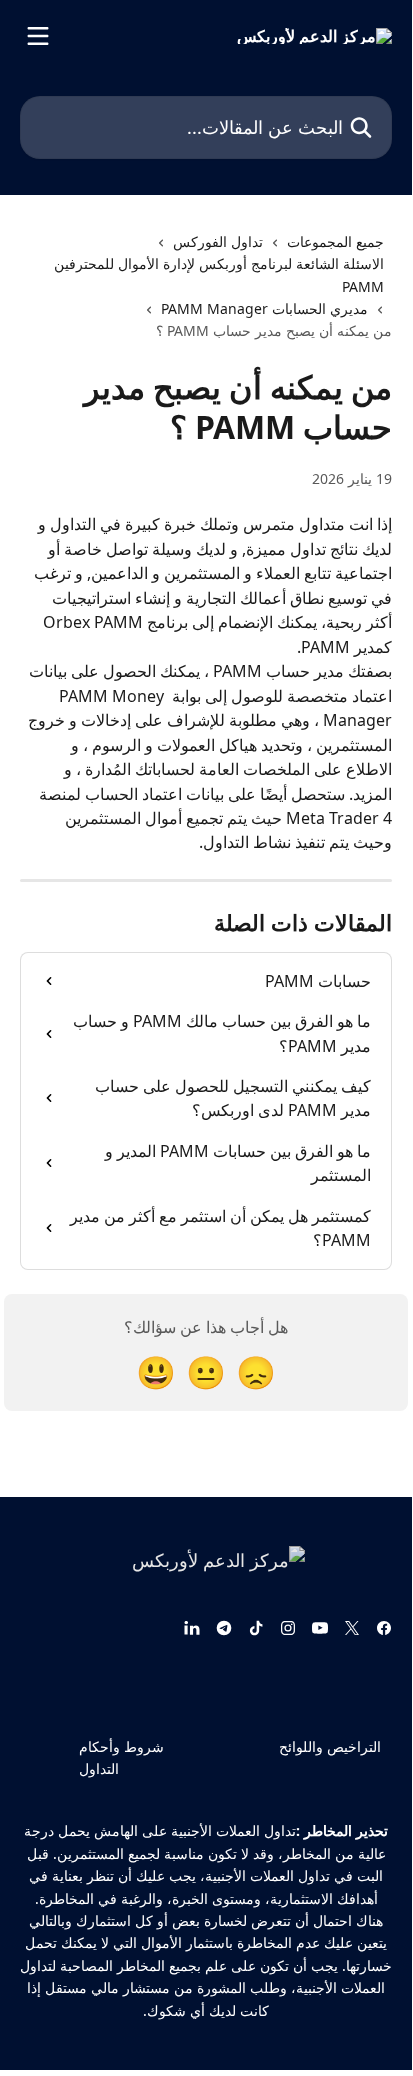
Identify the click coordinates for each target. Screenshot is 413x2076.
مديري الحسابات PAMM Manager (264, 308)
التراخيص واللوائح (330, 1746)
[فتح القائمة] (38, 36)
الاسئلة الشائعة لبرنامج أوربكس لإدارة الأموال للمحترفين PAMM (219, 274)
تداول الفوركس (218, 241)
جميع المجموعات (335, 241)
